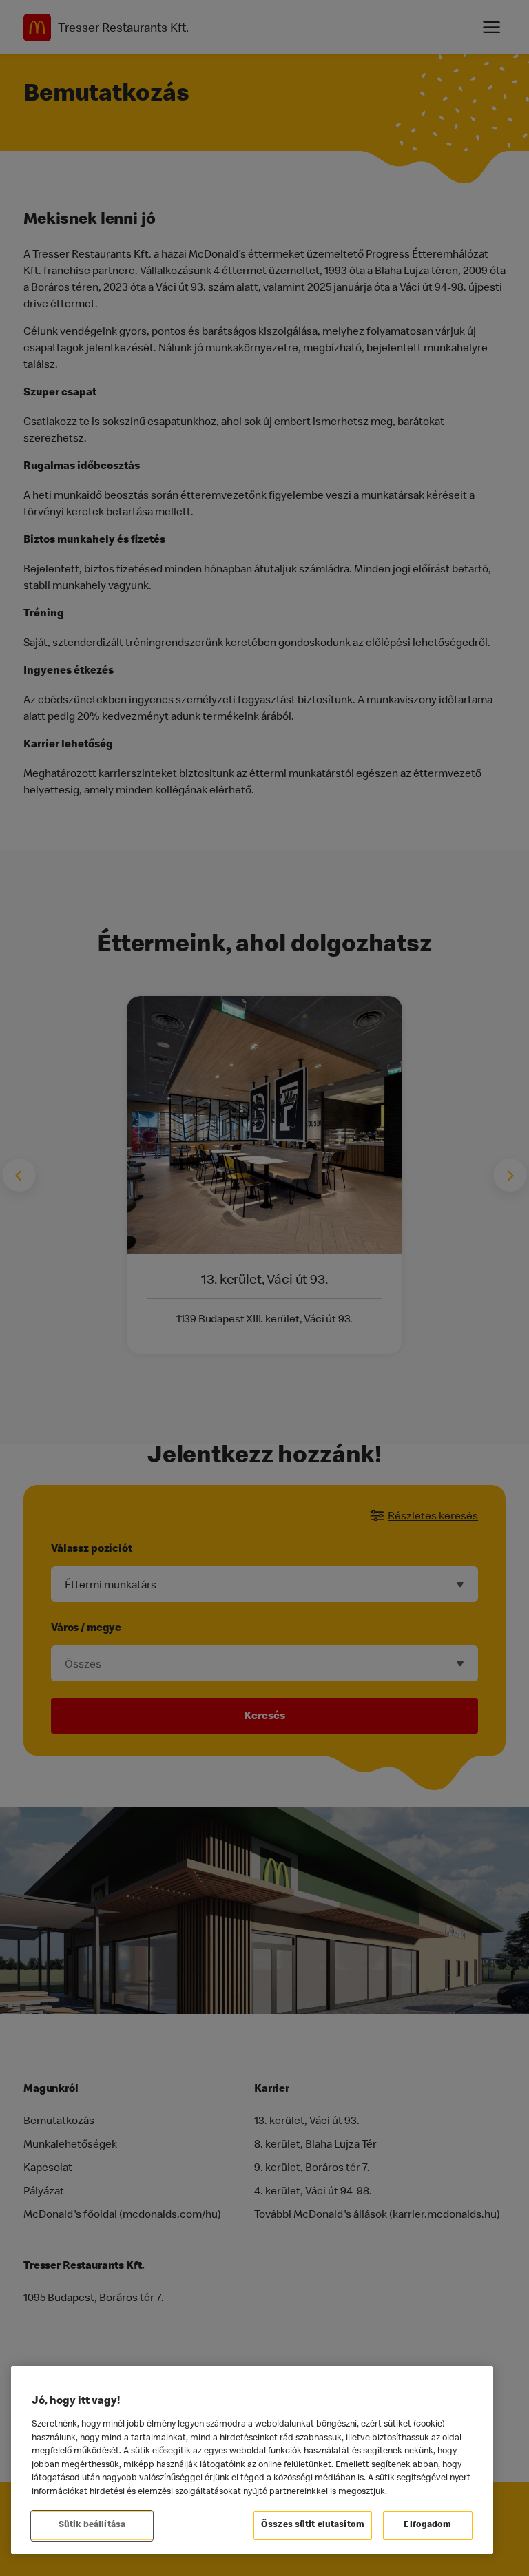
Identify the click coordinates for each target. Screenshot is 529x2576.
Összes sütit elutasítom (313, 2525)
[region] (252, 2460)
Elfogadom (427, 2525)
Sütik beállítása (92, 2525)
